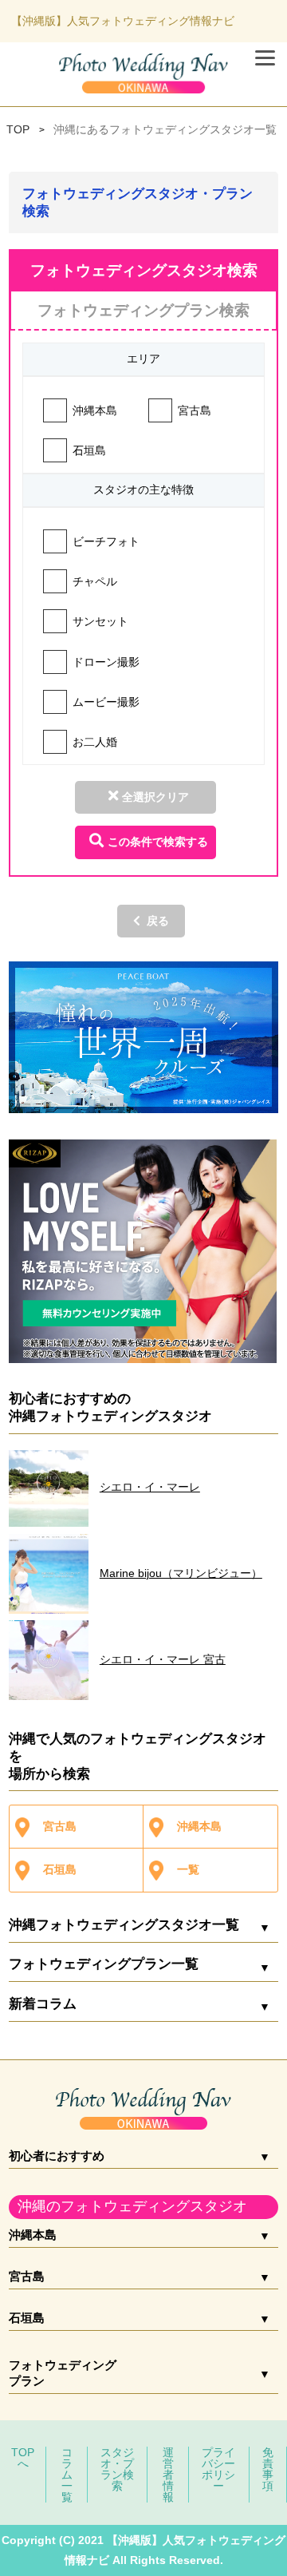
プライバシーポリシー (218, 2469)
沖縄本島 (95, 410)
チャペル (95, 581)
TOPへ (23, 2458)
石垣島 (89, 450)
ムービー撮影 (106, 702)
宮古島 (195, 410)
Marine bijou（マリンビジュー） (181, 1573)
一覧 (188, 1869)
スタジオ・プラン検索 (117, 2469)
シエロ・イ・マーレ (150, 1487)
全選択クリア (155, 797)
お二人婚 (95, 742)
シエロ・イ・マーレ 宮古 (163, 1659)
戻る (158, 921)
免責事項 (268, 2469)
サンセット (100, 621)
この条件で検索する (158, 842)
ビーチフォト (106, 541)
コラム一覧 (67, 2475)
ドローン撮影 (106, 662)
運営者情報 (168, 2475)
